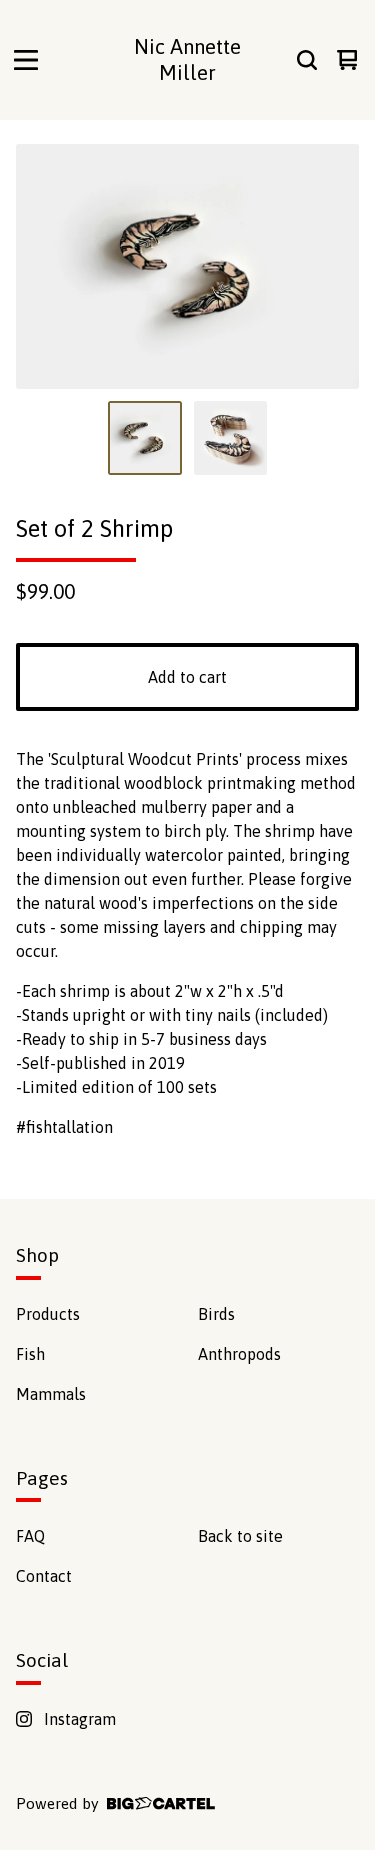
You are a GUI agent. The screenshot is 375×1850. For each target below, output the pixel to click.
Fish (30, 1354)
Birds (216, 1314)
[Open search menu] (307, 60)
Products (48, 1314)
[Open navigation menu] (26, 60)
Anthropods (239, 1354)
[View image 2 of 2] (231, 438)
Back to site (240, 1536)
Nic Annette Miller (187, 59)
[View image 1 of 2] (145, 438)
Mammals (51, 1394)
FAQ (30, 1536)
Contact (44, 1576)
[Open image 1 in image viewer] (187, 266)
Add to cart (187, 677)
